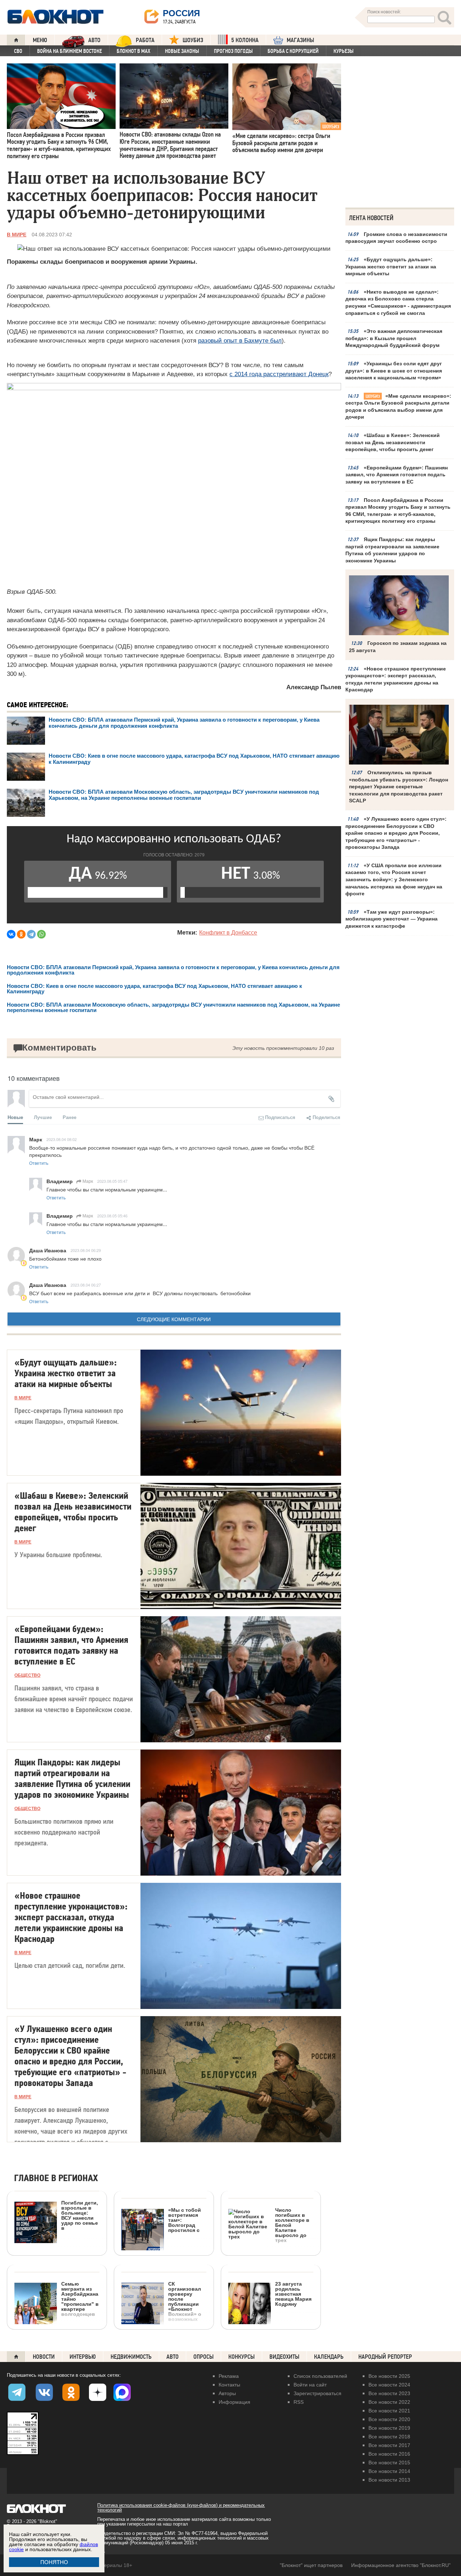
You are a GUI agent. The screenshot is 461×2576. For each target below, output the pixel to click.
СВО (18, 51)
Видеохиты (284, 2357)
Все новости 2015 (389, 2463)
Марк (87, 1181)
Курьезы (344, 51)
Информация (234, 2402)
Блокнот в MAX (133, 51)
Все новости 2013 (389, 2480)
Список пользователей (320, 2376)
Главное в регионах (56, 2178)
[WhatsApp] (41, 934)
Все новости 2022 (389, 2402)
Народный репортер (385, 2357)
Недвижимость (131, 2357)
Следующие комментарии (174, 1319)
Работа (145, 40)
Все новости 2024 (389, 2385)
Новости (44, 2357)
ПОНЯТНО (54, 2562)
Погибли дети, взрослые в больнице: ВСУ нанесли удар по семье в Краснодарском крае (56, 2245)
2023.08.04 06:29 (86, 1250)
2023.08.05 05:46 (112, 1216)
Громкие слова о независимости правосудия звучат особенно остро (396, 238)
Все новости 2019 (389, 2428)
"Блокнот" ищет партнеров (311, 2565)
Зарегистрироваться (317, 2393)
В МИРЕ (17, 235)
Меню (40, 40)
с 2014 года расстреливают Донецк (279, 374)
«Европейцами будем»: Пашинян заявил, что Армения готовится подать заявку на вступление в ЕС (397, 475)
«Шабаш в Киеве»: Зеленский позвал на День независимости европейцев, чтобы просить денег (393, 442)
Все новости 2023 (389, 2393)
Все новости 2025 (389, 2376)
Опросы (203, 2357)
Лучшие (43, 1117)
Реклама (229, 2376)
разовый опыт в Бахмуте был (240, 341)
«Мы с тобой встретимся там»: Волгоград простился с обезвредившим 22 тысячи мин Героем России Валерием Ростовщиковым (162, 2257)
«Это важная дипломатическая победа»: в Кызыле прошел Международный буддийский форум (394, 338)
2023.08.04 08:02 (62, 1139)
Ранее (70, 1117)
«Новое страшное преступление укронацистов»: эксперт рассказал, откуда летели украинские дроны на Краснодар (396, 679)
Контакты (229, 2385)
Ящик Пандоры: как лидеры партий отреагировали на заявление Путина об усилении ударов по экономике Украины (392, 550)
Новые (15, 1117)
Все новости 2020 (389, 2419)
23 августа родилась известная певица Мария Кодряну (293, 2294)
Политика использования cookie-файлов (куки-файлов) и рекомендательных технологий (181, 2508)
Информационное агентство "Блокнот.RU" (401, 2565)
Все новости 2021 (389, 2411)
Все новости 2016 (389, 2454)
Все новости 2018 (389, 2437)
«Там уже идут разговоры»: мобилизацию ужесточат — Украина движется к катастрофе (391, 919)
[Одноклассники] (21, 934)
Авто (173, 2357)
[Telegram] (31, 934)
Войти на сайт (310, 2385)
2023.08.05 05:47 (112, 1181)
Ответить (39, 1163)
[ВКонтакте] (11, 934)
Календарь (329, 2357)
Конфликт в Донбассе (228, 933)
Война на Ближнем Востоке (70, 51)
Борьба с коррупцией (293, 51)
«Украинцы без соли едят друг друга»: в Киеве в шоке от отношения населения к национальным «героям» (394, 371)
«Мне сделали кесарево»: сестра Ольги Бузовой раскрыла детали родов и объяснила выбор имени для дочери (398, 407)
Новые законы (182, 51)
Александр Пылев (314, 687)
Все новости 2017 (389, 2445)
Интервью (83, 2357)
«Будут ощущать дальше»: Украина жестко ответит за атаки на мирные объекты (391, 266)
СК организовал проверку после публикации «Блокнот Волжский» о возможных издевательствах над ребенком (162, 2326)
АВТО (94, 40)
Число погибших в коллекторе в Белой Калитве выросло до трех (292, 2225)
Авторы (227, 2393)
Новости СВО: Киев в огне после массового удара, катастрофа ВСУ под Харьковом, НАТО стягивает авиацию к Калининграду (155, 989)
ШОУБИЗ (193, 40)
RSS (299, 2402)
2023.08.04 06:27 (86, 1285)
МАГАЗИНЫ (300, 40)
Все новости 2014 (389, 2471)
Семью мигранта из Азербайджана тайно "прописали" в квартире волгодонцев (80, 2299)
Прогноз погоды (233, 51)
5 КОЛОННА (245, 40)
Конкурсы (241, 2357)
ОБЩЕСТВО (27, 1675)
